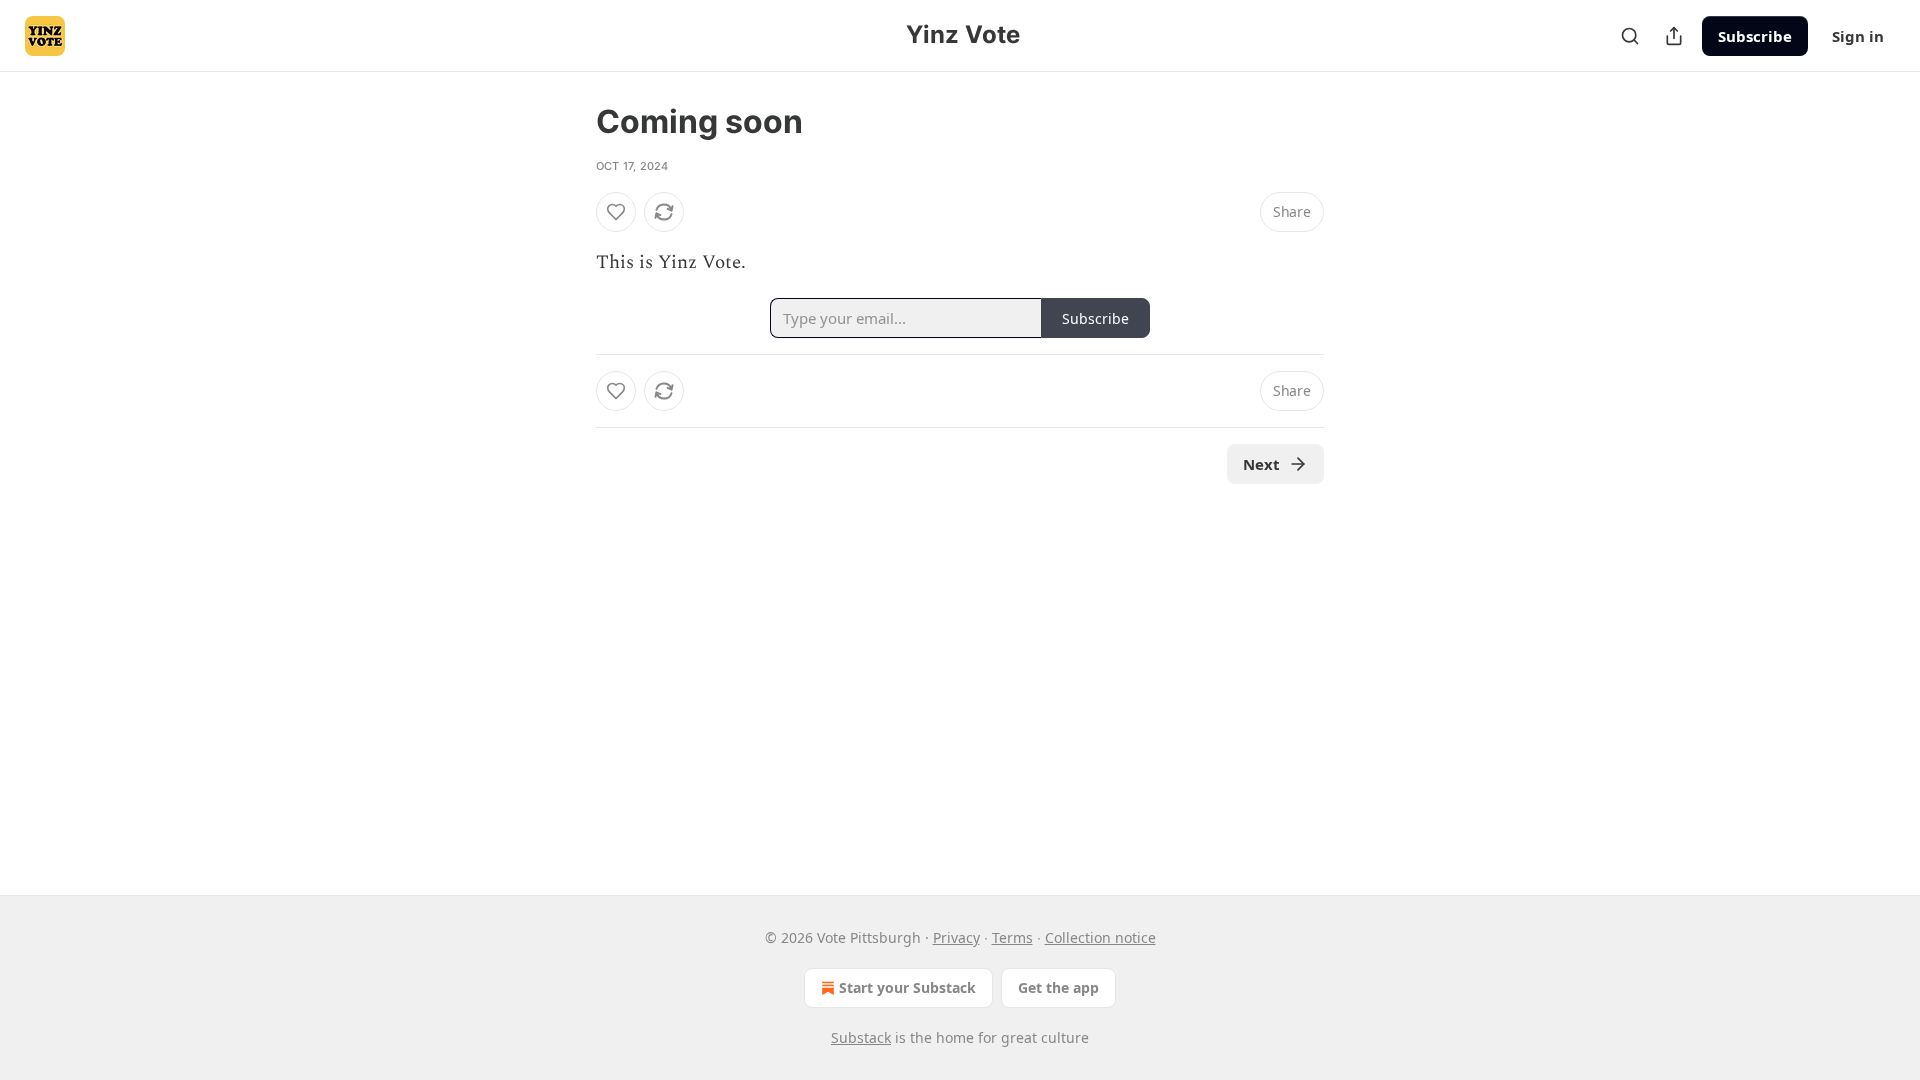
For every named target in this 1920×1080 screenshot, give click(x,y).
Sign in (1858, 36)
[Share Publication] (1674, 36)
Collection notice (1100, 937)
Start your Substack (907, 987)
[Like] (616, 212)
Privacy (956, 937)
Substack (861, 1037)
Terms (1012, 937)
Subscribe (1755, 36)
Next (1261, 464)
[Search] (1630, 36)
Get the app (1058, 987)
